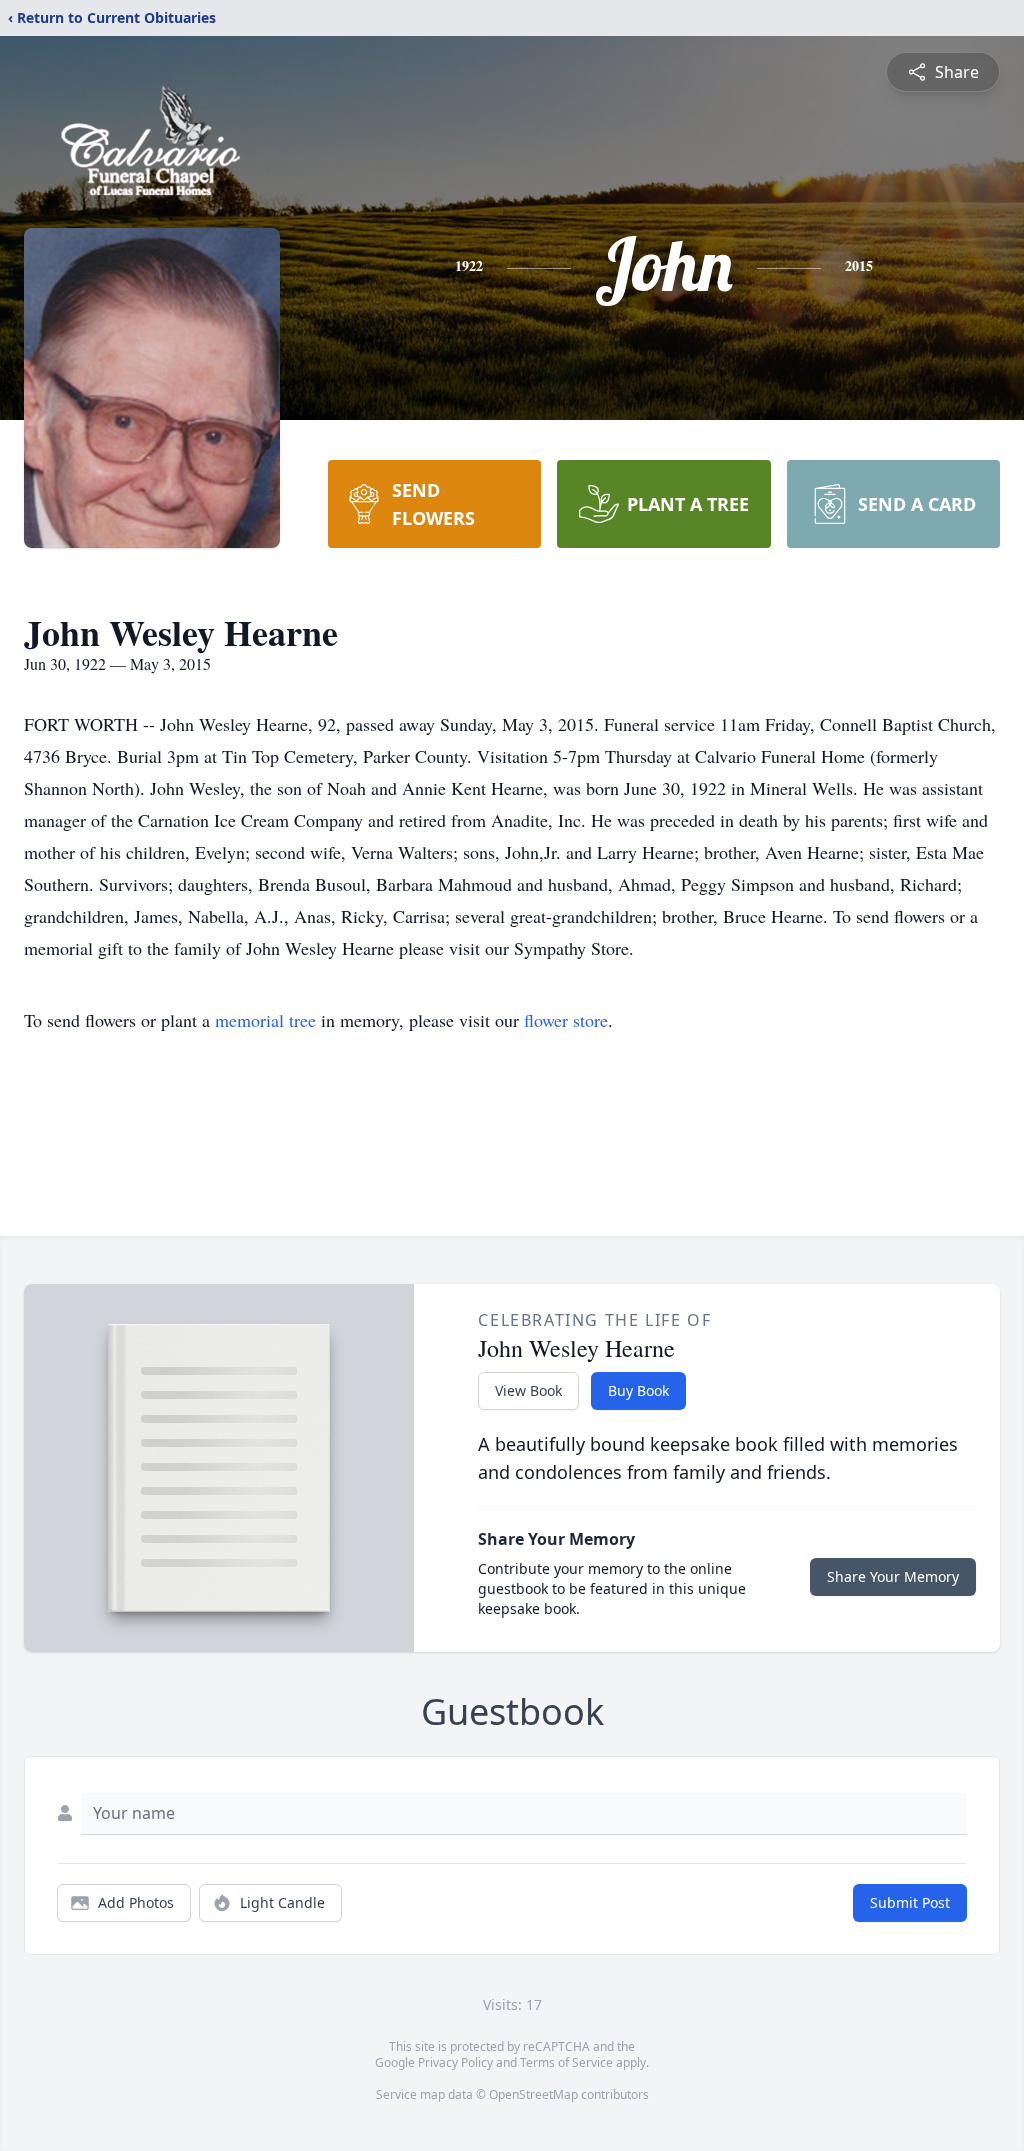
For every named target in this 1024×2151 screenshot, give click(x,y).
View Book (528, 1390)
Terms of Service (566, 2062)
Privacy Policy (455, 2062)
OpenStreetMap (533, 2094)
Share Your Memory (893, 1576)
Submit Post (910, 1902)
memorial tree (265, 1020)
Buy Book (638, 1390)
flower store (566, 1020)
